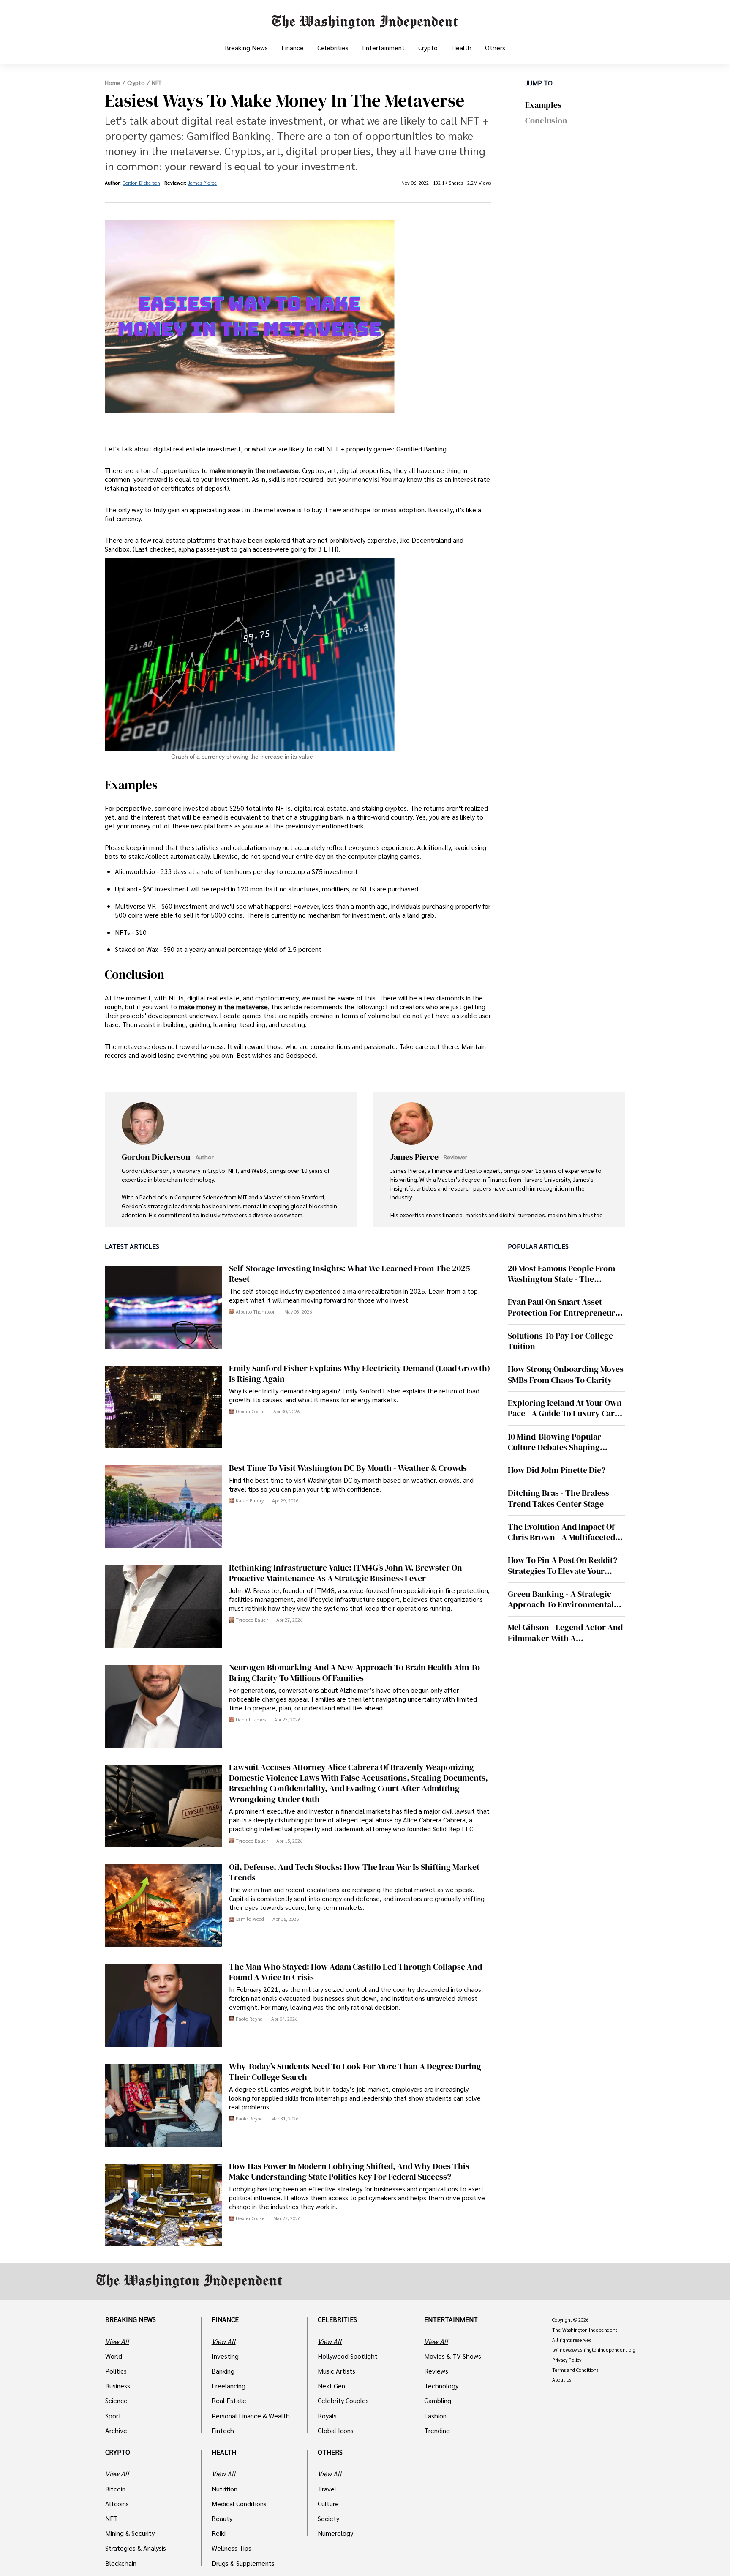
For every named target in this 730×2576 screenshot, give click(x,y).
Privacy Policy (567, 2360)
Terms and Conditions (575, 2370)
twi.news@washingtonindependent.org (594, 2350)
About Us (562, 2380)
